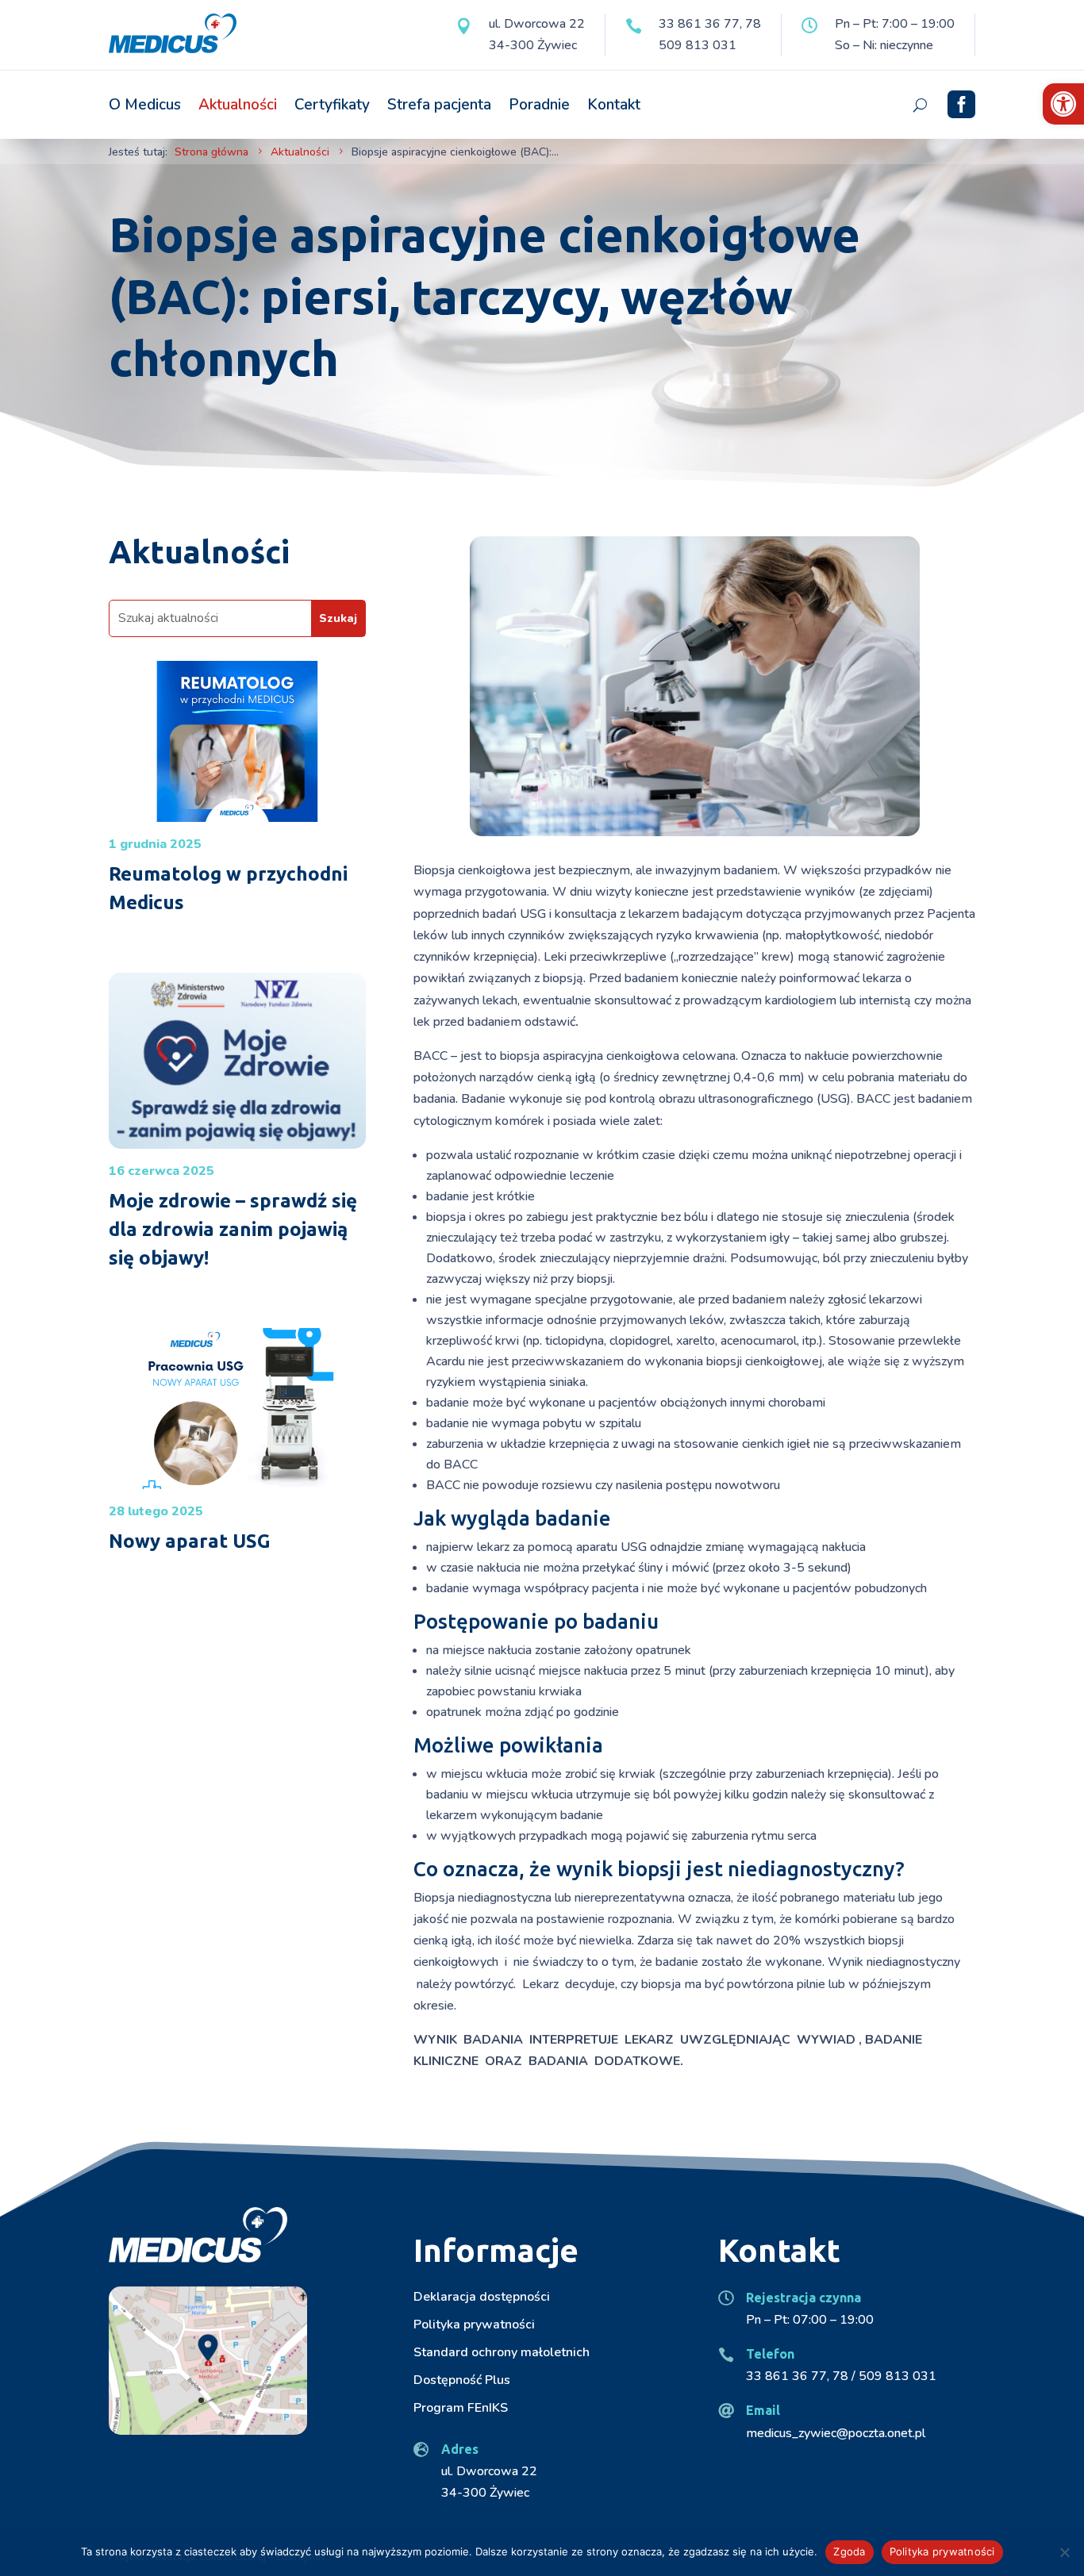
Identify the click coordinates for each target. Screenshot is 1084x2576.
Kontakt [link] (614, 105)
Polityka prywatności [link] (474, 2325)
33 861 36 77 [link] (699, 24)
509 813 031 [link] (698, 45)
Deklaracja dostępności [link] (482, 2297)
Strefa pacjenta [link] (439, 105)
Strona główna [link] (211, 152)
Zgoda (849, 2551)
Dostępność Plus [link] (462, 2380)
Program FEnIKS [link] (461, 2408)
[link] (1063, 104)
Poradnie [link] (539, 105)
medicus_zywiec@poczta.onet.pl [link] (836, 2433)
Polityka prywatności (942, 2551)
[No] (1064, 2552)
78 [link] (753, 24)
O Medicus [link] (145, 105)
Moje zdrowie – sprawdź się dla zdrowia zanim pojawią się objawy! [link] (233, 1229)
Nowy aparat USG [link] (190, 1541)
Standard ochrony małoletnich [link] (502, 2352)
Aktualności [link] (238, 105)
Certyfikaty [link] (332, 105)
